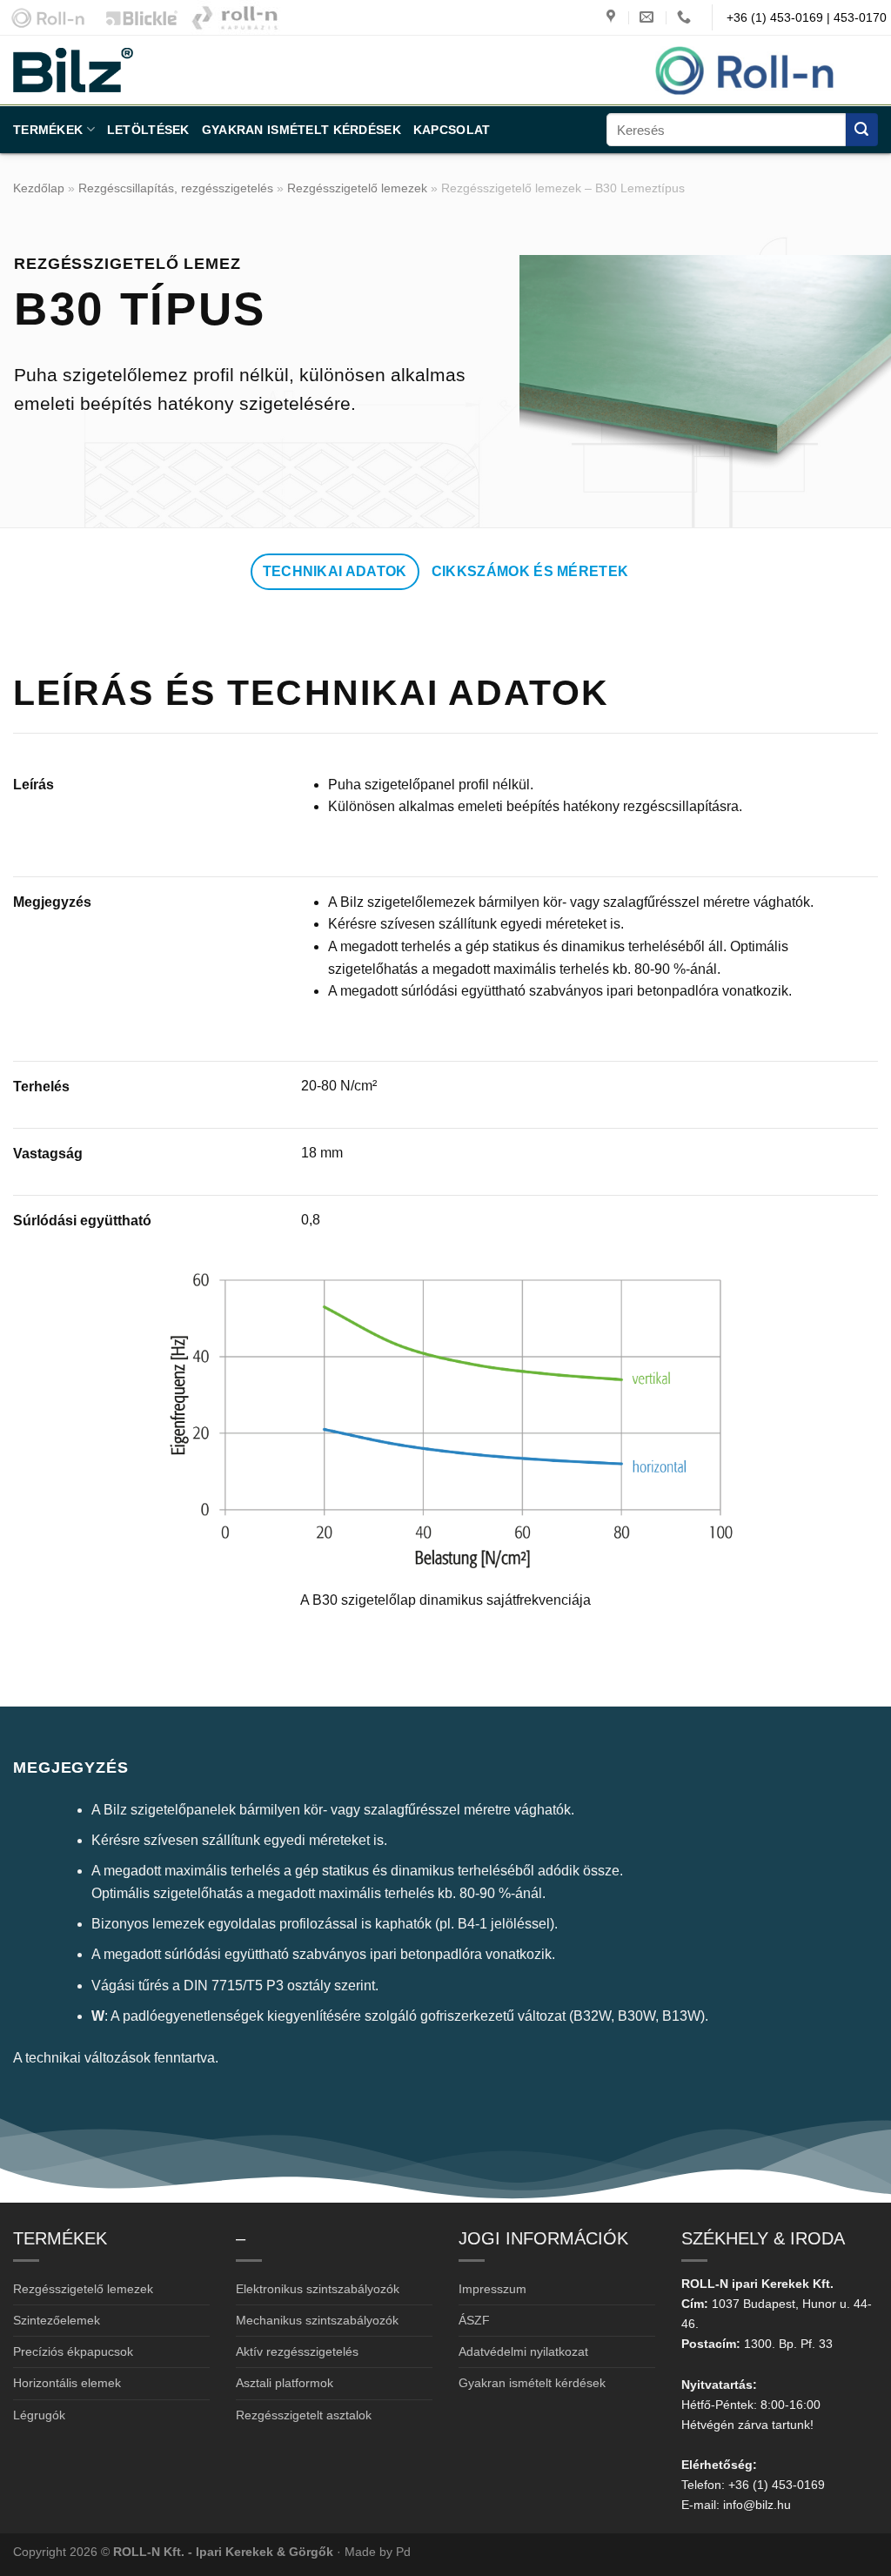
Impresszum (492, 2289)
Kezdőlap (39, 188)
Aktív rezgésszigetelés (297, 2351)
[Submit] (862, 129)
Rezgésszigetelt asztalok (304, 2415)
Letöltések (148, 130)
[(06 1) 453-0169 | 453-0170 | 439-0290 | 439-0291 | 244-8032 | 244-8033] (686, 17)
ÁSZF (474, 2320)
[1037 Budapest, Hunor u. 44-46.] (613, 17)
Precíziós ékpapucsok (73, 2351)
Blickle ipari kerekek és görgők (137, 17)
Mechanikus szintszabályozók (317, 2320)
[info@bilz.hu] (649, 17)
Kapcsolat (452, 130)
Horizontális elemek (67, 2383)
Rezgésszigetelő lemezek (357, 188)
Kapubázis (235, 17)
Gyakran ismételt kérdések (301, 130)
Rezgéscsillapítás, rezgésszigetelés (176, 188)
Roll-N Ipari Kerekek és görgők (44, 17)
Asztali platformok (285, 2383)
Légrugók (39, 2415)
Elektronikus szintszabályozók (318, 2289)
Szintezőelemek (57, 2320)
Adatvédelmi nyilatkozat (523, 2351)
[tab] (335, 572)
